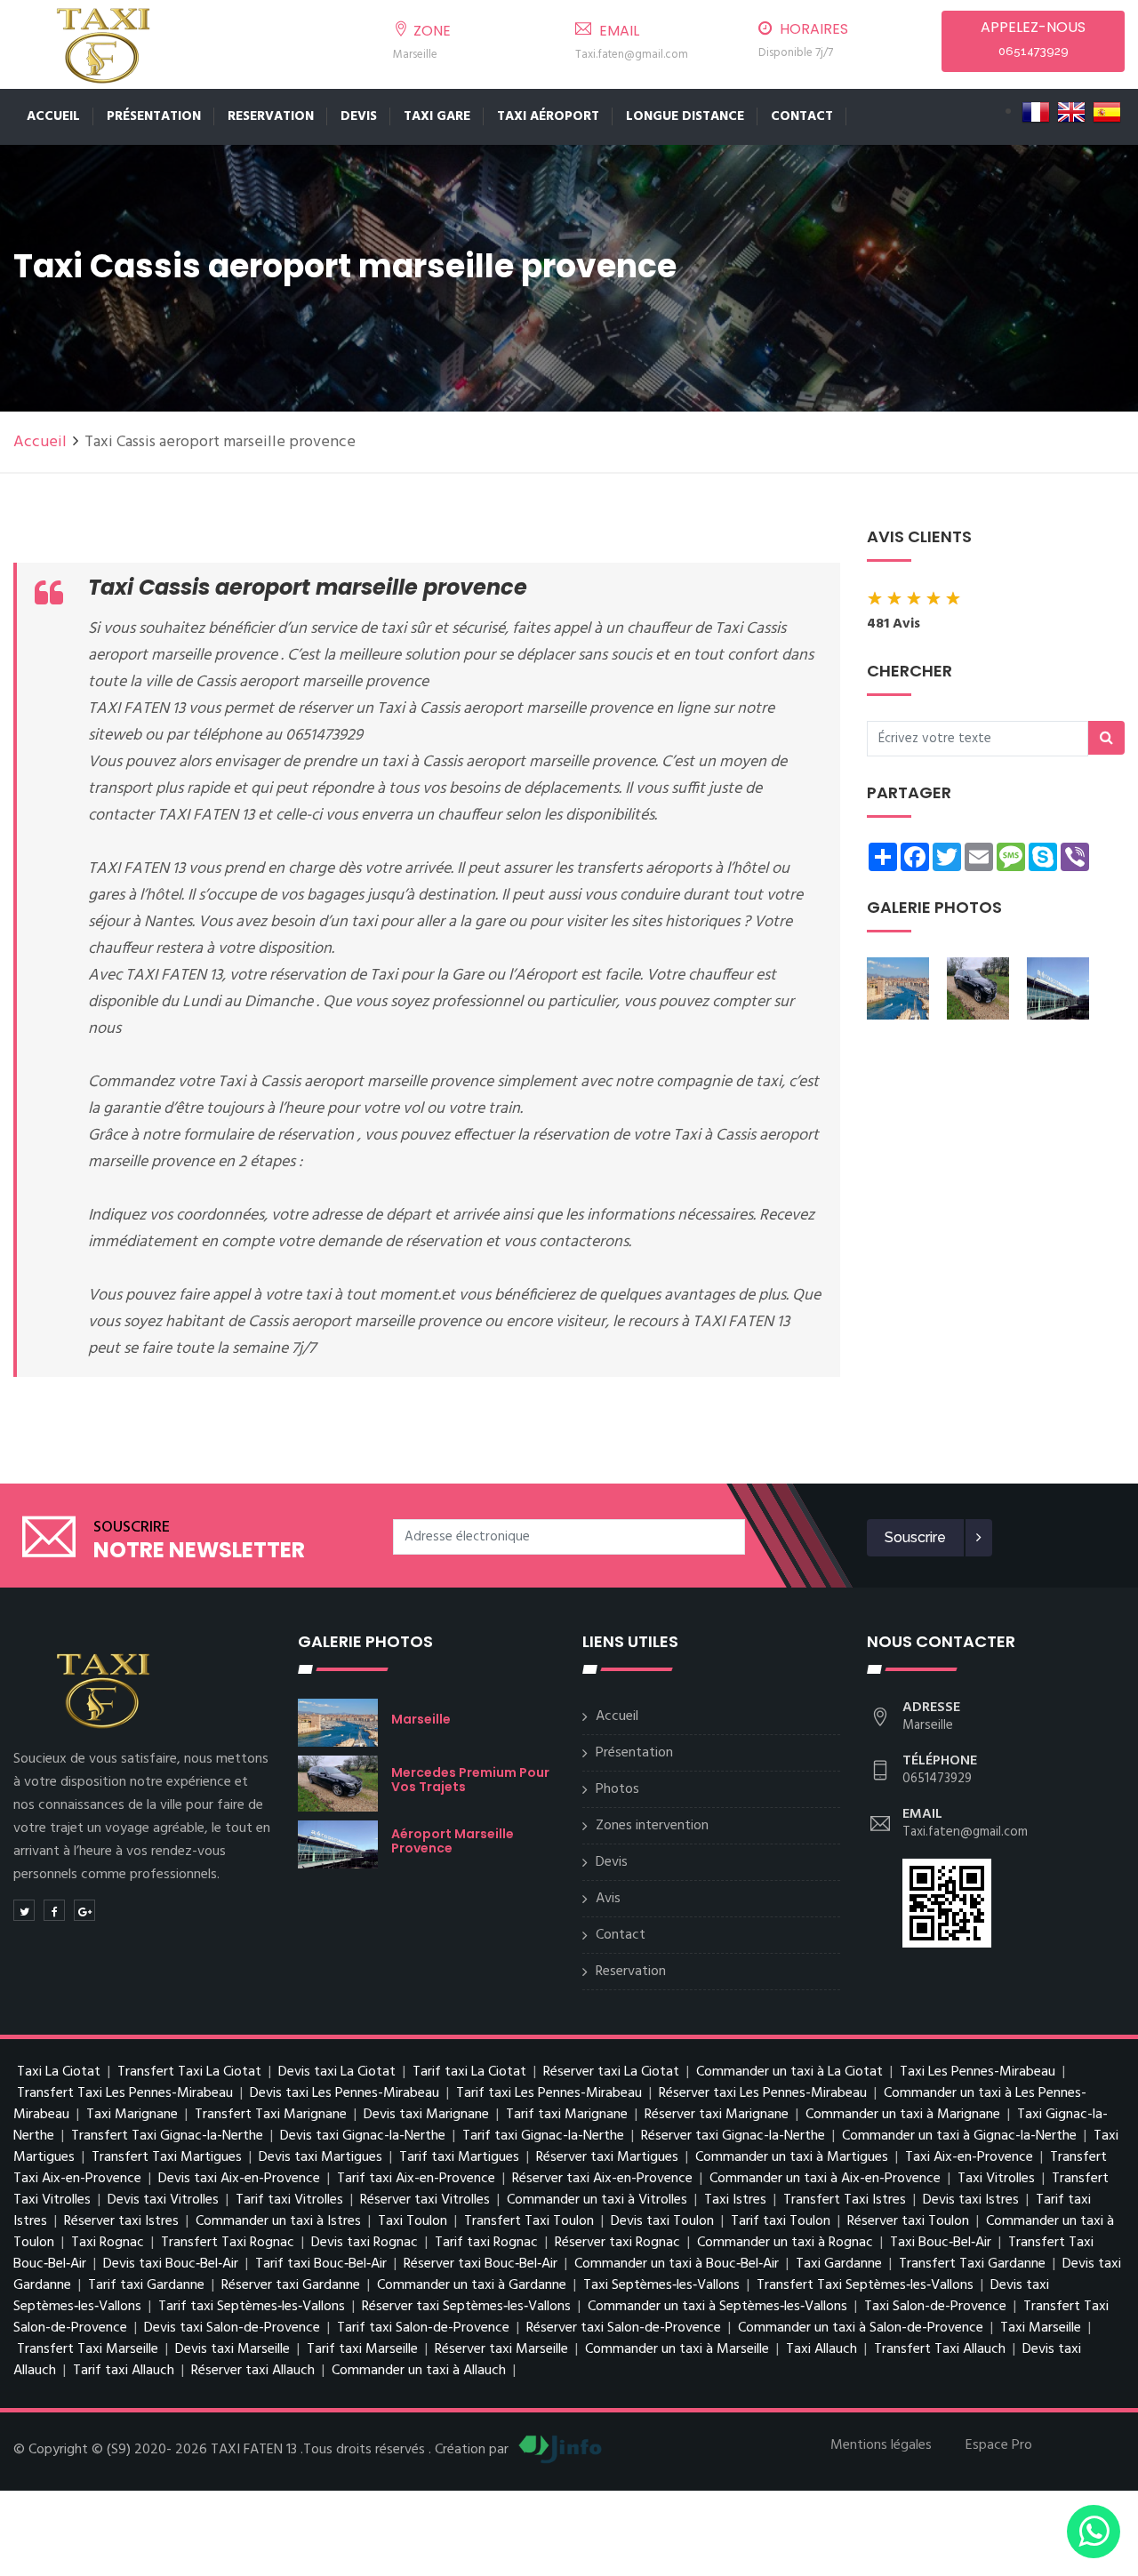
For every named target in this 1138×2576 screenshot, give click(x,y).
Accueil (53, 116)
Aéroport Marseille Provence (453, 1841)
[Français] (1036, 112)
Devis (359, 116)
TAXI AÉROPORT (548, 116)
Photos (617, 1789)
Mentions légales (881, 2445)
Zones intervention (652, 1826)
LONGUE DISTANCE (685, 116)
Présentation (154, 116)
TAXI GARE (437, 116)
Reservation (271, 116)
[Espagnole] (1107, 112)
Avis (608, 1899)
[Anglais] (1071, 112)
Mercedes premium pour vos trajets (470, 1780)
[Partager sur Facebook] (54, 1910)
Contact (802, 116)
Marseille (421, 1719)
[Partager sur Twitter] (24, 1910)
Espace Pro (999, 2445)
